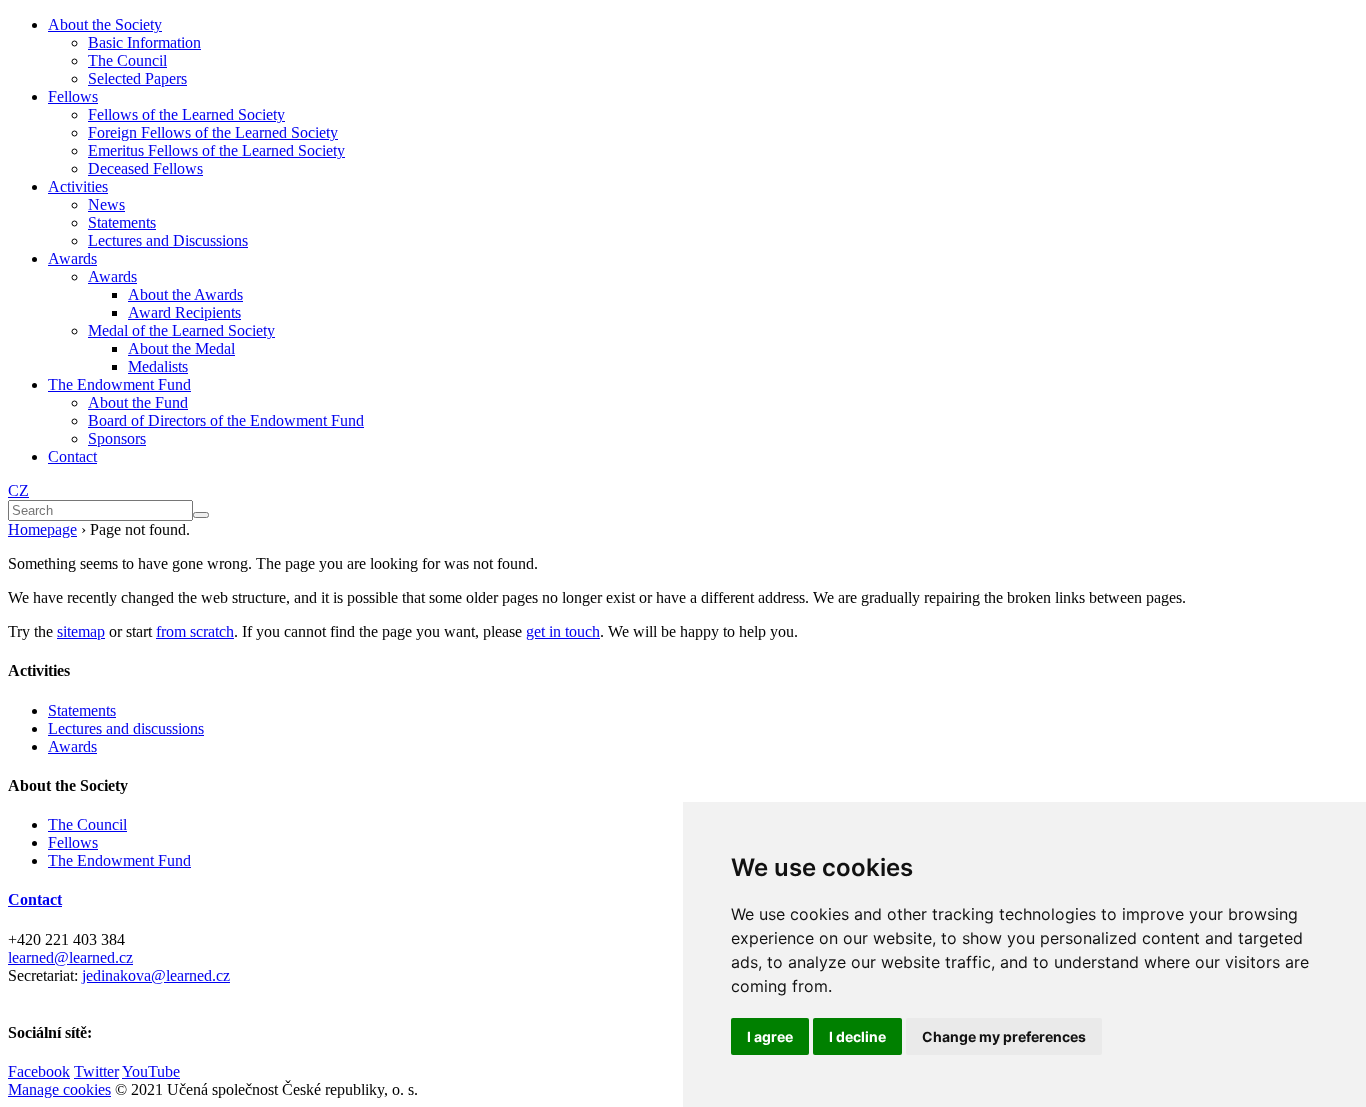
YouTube (151, 1071)
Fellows (73, 96)
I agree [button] (770, 1036)
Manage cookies (59, 1089)
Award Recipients (184, 312)
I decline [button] (857, 1036)
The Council (127, 60)
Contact (72, 456)
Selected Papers (137, 78)
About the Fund (138, 402)
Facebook (39, 1071)
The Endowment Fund (119, 384)
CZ (18, 490)
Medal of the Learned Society (181, 330)
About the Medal (181, 348)
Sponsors (117, 438)
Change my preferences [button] (1004, 1036)
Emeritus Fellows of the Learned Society (216, 150)
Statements (122, 222)
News (106, 204)
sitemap (81, 631)
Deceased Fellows (145, 168)
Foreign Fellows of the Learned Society (213, 132)
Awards (72, 258)
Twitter (96, 1071)
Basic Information (144, 42)
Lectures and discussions (126, 728)
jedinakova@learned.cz (156, 975)
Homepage (42, 529)
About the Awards (185, 294)
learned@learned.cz (70, 957)
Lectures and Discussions (168, 240)
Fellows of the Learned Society (186, 114)
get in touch (563, 631)
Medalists (158, 366)
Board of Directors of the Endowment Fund (226, 420)
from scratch (195, 631)
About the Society (105, 24)
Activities (78, 186)
